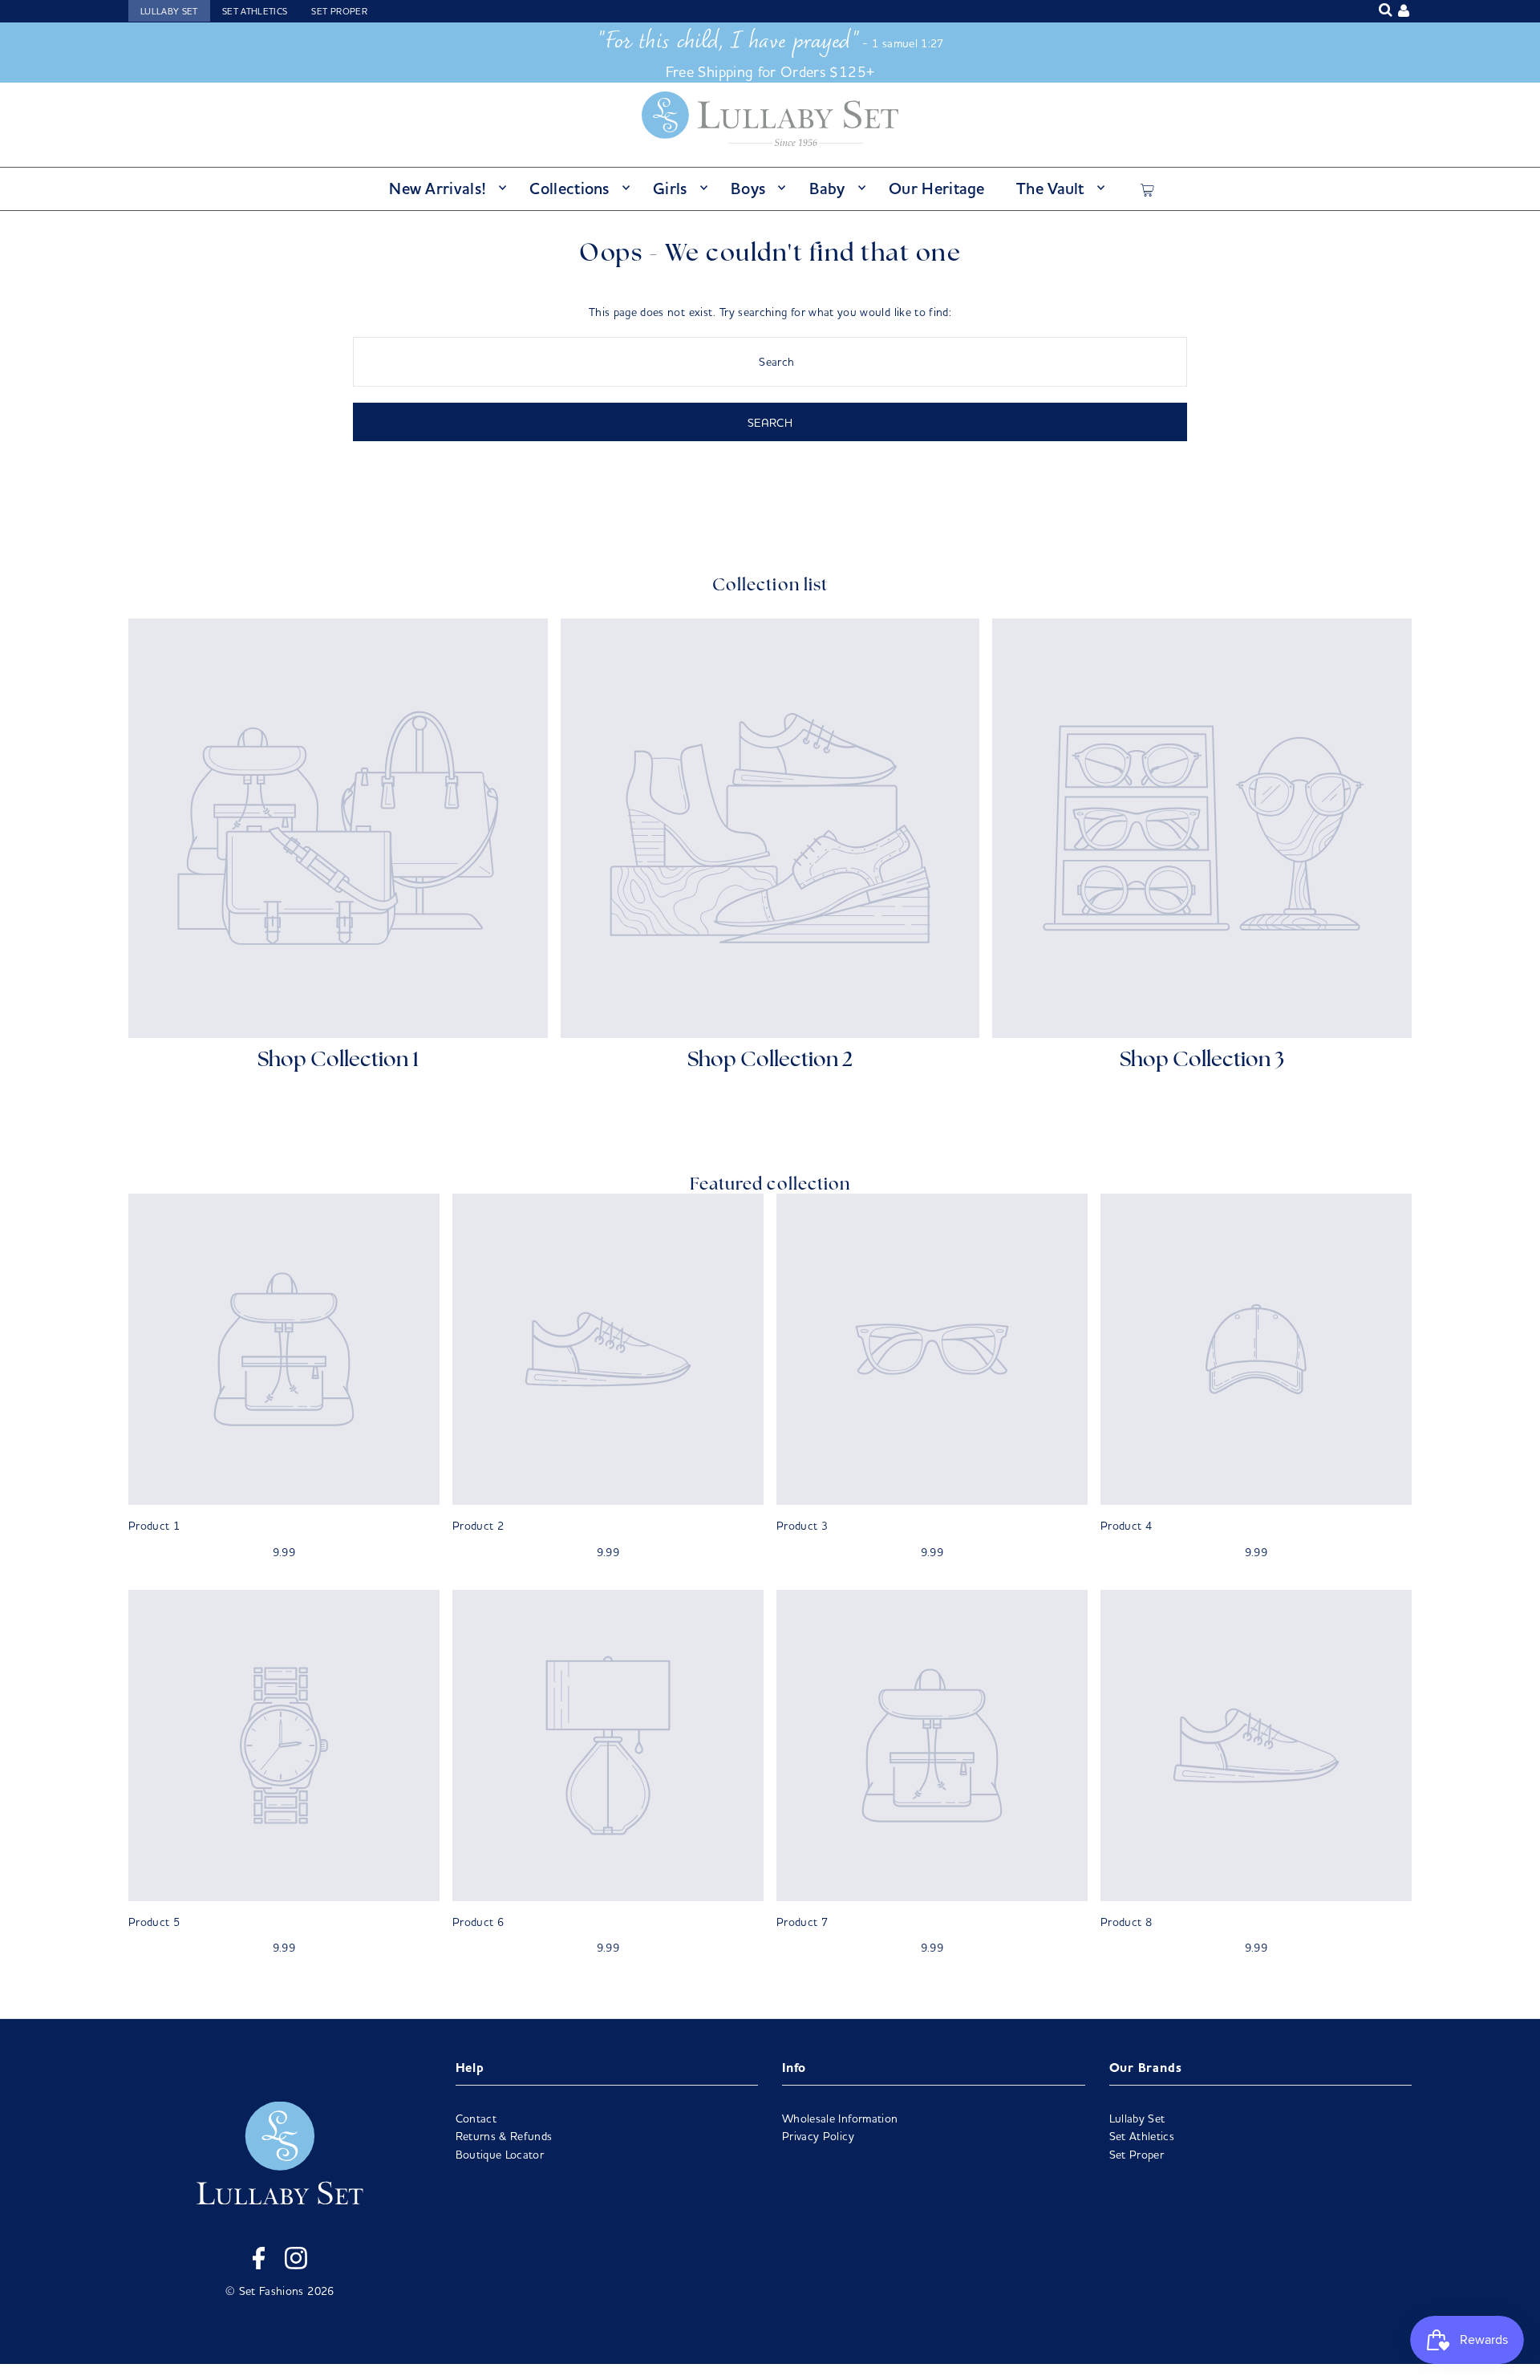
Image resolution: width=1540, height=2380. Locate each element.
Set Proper (339, 11)
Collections (569, 188)
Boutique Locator (500, 2155)
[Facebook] (259, 2260)
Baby (827, 188)
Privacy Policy (818, 2136)
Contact (476, 2118)
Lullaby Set (169, 11)
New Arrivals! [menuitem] (438, 188)
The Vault (1050, 188)
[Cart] (1147, 188)
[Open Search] (1386, 10)
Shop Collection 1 (338, 1061)
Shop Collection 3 (1202, 1061)
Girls (670, 188)
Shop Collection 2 (770, 1061)
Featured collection (770, 1185)
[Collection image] (338, 828)
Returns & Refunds (504, 2136)
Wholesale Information (840, 2118)
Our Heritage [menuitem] (937, 188)
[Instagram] (296, 2260)
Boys (748, 188)
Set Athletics (255, 11)
